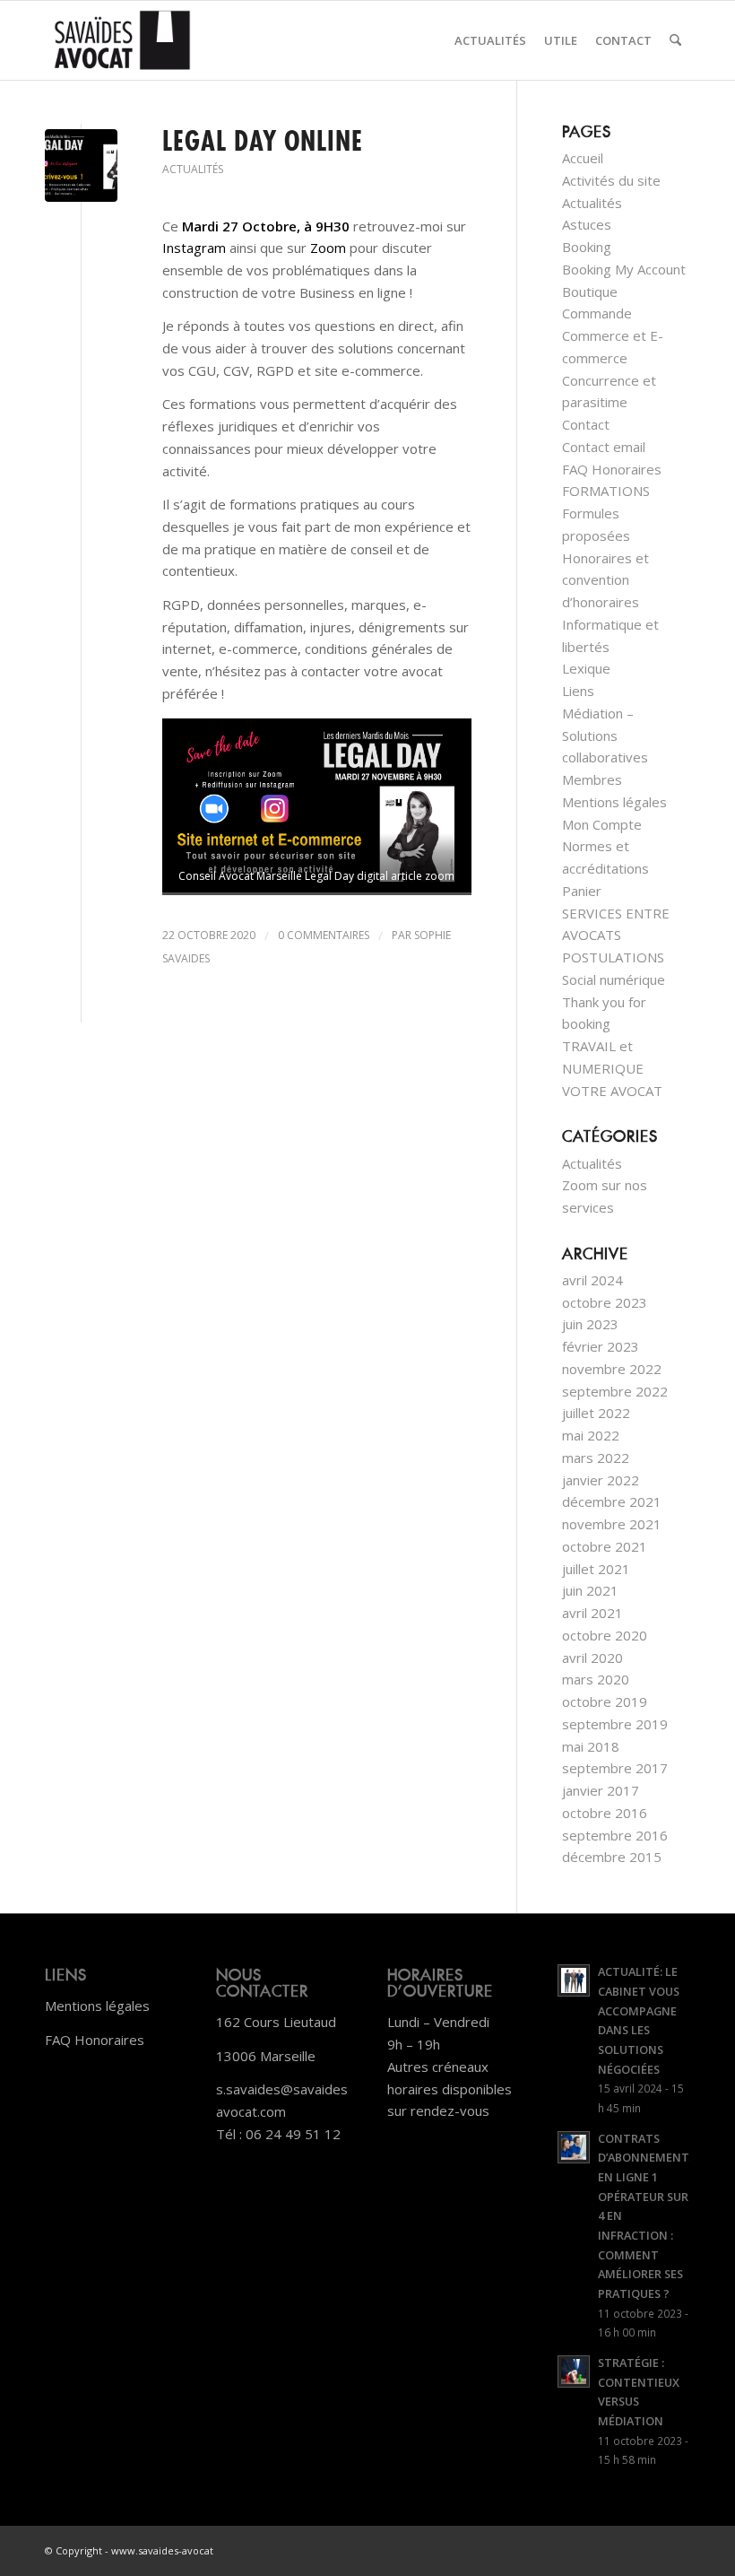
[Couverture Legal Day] (81, 165)
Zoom (328, 248)
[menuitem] (490, 40)
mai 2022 (591, 1435)
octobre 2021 (605, 1546)
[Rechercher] (675, 40)
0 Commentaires (324, 935)
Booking (587, 247)
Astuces (587, 224)
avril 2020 (592, 1658)
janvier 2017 (601, 1790)
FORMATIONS (606, 491)
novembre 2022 (612, 1369)
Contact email (604, 447)
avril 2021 (592, 1613)
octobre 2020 (605, 1635)
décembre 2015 (612, 1857)
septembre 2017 (615, 1768)
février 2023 (601, 1346)
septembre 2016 (615, 1835)
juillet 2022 (596, 1413)
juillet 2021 (596, 1569)
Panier (582, 891)
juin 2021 (590, 1590)
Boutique (590, 292)
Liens (578, 691)
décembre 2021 (612, 1501)
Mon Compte (602, 824)
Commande (597, 313)
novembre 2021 (612, 1524)
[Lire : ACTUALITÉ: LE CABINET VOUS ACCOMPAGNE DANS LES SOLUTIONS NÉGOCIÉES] (574, 1980)
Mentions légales (614, 802)
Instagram (194, 248)
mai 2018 (591, 1746)
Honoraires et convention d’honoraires (605, 580)
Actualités (193, 169)
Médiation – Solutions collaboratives (605, 735)
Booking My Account (624, 269)
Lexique (586, 668)
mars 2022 (596, 1458)
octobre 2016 (605, 1813)
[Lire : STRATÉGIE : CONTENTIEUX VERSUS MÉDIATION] (574, 2371)
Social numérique (614, 979)
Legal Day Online (263, 141)
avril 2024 (592, 1280)
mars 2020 (596, 1679)
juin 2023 (590, 1324)
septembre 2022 (615, 1391)
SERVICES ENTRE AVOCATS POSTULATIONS (616, 936)
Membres (592, 779)
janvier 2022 (601, 1480)
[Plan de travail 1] (122, 40)
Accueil (583, 158)
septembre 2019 (615, 1724)
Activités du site (611, 180)
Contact (586, 424)
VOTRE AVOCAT (612, 1091)
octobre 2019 (605, 1701)
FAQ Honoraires (612, 469)
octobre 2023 (605, 1302)
